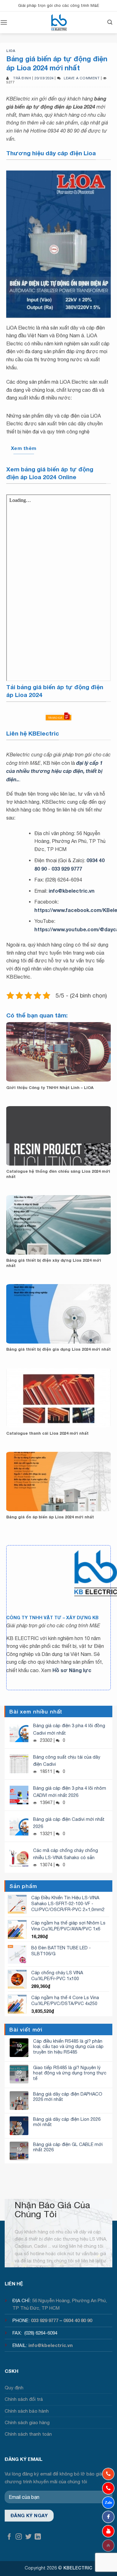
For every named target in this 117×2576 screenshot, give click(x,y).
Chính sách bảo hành (27, 2411)
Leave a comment (82, 78)
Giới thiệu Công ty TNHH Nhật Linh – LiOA (50, 1088)
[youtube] (108, 2531)
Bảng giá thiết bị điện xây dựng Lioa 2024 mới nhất (54, 1263)
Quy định (14, 2388)
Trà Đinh (22, 78)
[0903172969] (108, 2503)
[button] (4, 22)
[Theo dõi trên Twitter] (28, 2537)
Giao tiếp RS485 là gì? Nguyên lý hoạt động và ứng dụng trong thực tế (70, 2073)
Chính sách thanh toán (28, 2434)
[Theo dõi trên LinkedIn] (38, 2537)
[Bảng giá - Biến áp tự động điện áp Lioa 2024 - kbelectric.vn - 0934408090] (58, 244)
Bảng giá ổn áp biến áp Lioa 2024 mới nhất (50, 1517)
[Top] (108, 2546)
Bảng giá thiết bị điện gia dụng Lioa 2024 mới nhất (58, 1349)
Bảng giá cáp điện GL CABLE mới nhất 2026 (68, 2147)
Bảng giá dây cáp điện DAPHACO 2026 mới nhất (68, 2097)
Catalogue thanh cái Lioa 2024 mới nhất (47, 1433)
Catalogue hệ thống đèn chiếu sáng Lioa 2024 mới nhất (58, 1174)
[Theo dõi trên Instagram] (19, 2537)
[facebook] (108, 2517)
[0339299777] (108, 2488)
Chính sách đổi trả (24, 2399)
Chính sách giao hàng (27, 2422)
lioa (11, 51)
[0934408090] (108, 2474)
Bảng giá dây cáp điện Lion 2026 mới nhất (67, 2122)
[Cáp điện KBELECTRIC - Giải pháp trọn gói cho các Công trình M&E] (59, 22)
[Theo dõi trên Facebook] (9, 2537)
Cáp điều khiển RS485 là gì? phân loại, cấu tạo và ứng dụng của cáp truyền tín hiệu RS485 (68, 2046)
